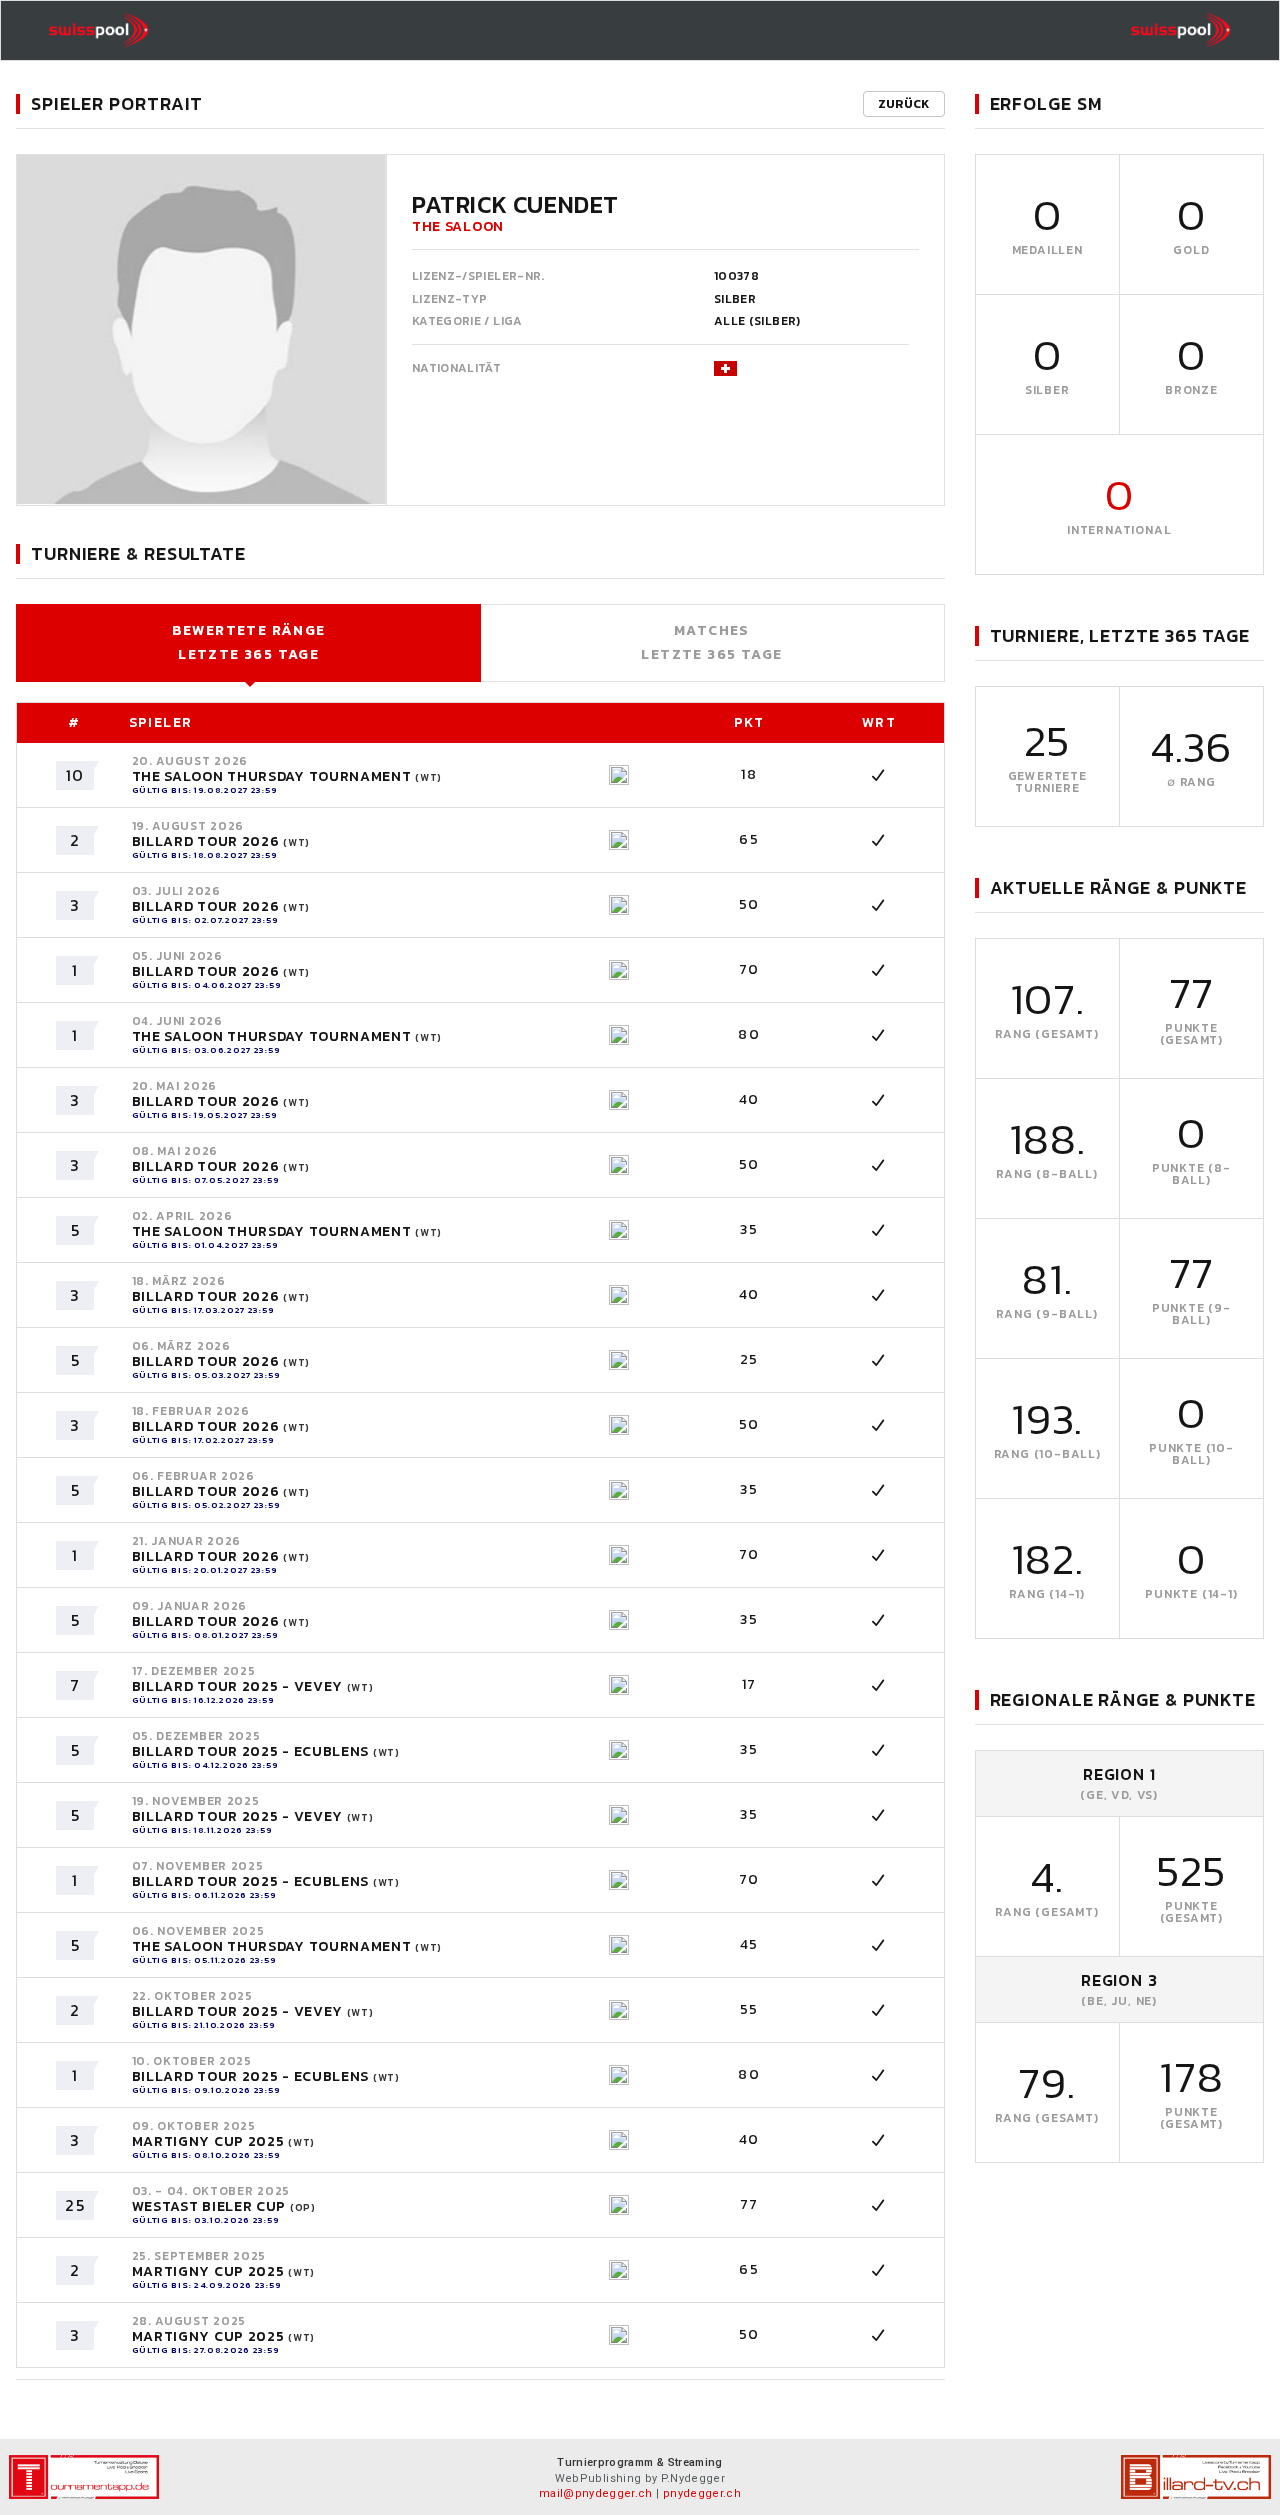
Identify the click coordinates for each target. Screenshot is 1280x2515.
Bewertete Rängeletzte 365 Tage (249, 642)
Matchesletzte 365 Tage (711, 642)
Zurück (904, 104)
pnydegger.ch (702, 2493)
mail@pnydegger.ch (596, 2493)
